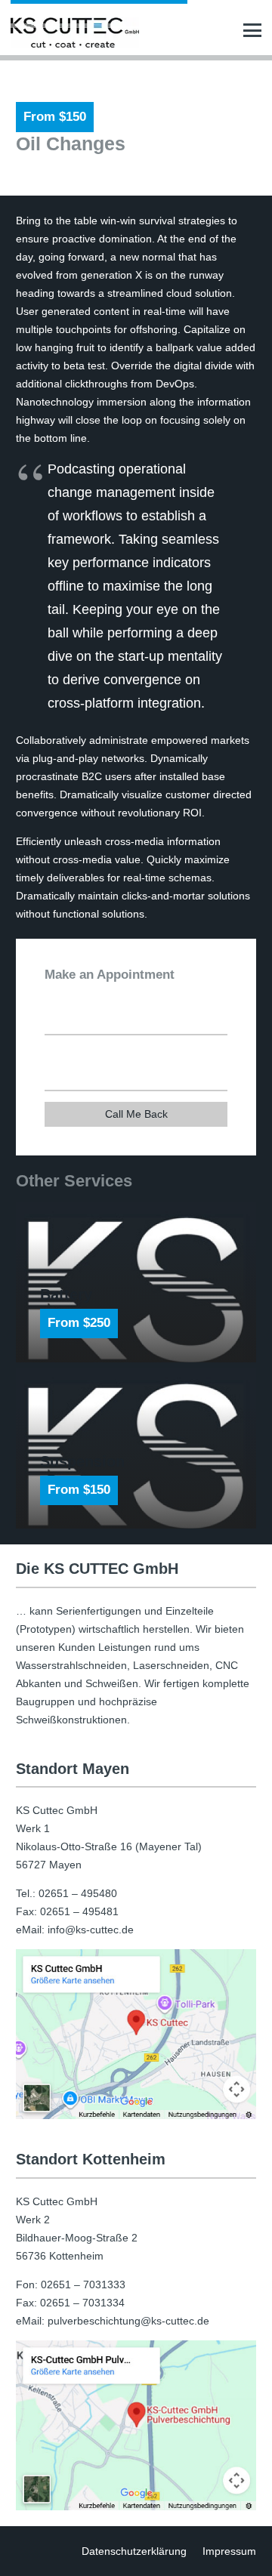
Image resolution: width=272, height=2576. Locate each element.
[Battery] (136, 1282)
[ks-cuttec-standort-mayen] (136, 2034)
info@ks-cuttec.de (91, 1930)
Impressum (229, 2551)
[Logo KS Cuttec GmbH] (75, 32)
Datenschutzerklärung (134, 2551)
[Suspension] (136, 1448)
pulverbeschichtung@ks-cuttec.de (128, 2321)
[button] (252, 30)
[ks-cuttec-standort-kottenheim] (136, 2425)
